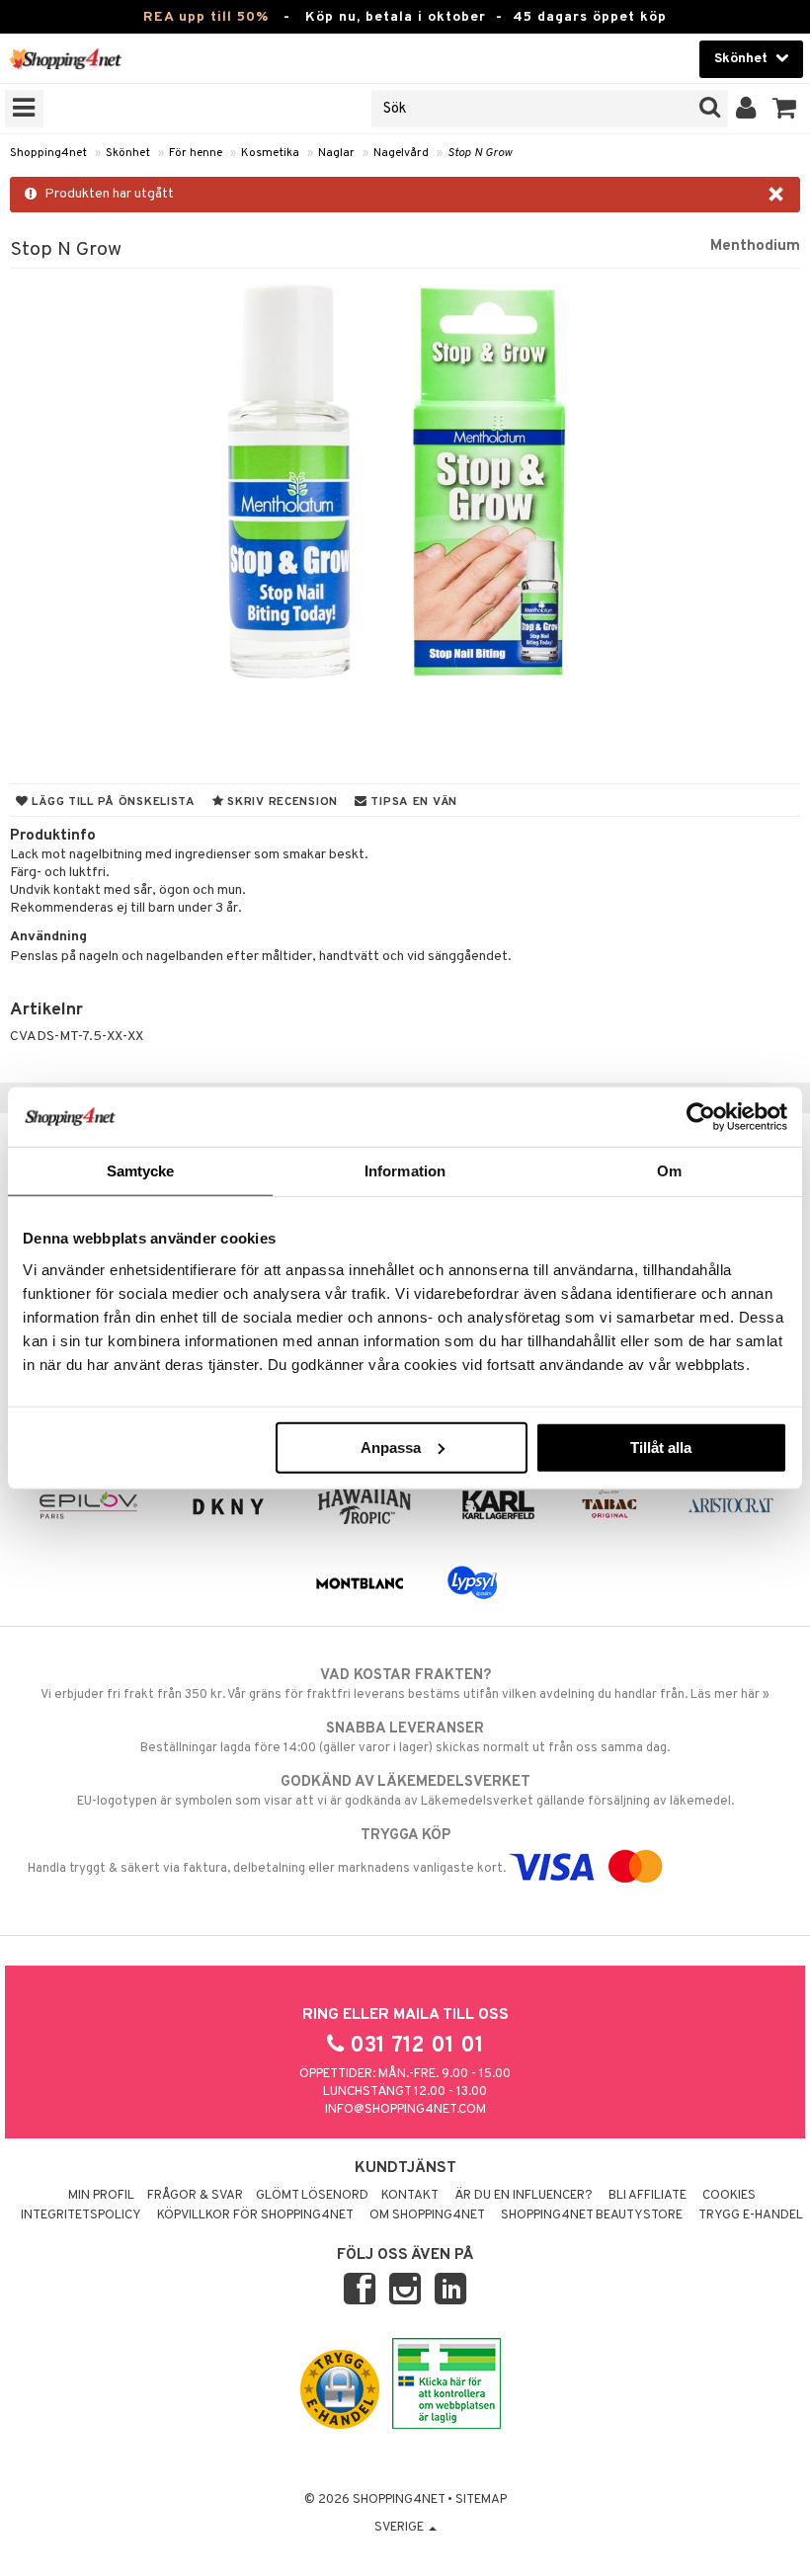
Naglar (336, 153)
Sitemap (481, 2500)
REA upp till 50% (206, 17)
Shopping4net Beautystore (592, 2215)
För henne (196, 153)
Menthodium (755, 246)
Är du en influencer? (524, 2196)
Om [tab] (669, 1171)
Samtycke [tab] (141, 1171)
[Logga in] (746, 109)
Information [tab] (405, 1171)
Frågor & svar (195, 2196)
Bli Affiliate (648, 2196)
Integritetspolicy (81, 2215)
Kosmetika (270, 153)
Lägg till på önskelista (112, 802)
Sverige (401, 2528)
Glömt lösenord (312, 2196)
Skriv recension (281, 802)
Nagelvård (401, 153)
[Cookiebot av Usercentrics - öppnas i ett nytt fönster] (701, 1117)
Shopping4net (48, 153)
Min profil (101, 2196)
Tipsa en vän (412, 802)
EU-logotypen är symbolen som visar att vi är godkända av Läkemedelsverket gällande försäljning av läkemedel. (405, 1791)
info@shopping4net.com (405, 2110)
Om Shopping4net (427, 2215)
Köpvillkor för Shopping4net (255, 2215)
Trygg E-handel (751, 2215)
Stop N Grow (480, 153)
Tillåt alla (661, 1447)
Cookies (729, 2196)
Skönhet (128, 153)
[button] (785, 109)
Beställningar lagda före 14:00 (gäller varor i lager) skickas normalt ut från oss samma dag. (405, 1738)
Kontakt (410, 2196)
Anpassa (391, 1447)
